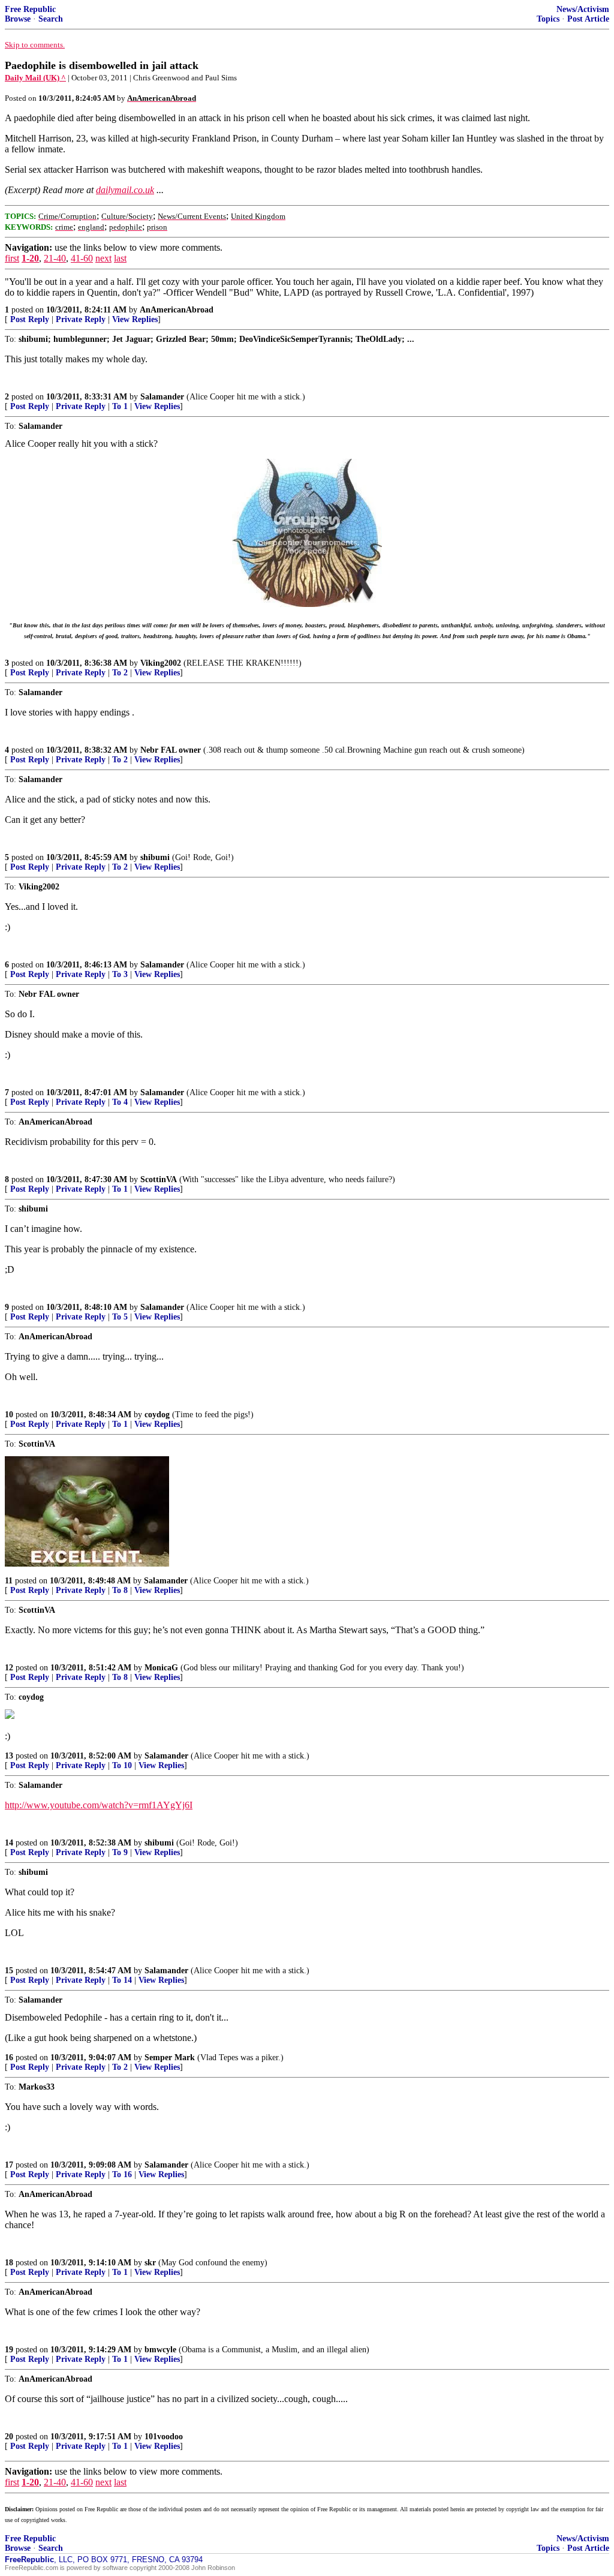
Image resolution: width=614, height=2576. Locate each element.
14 (9, 1843)
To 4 (120, 1102)
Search (51, 19)
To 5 (120, 1317)
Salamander (162, 397)
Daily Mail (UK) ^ (35, 78)
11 (9, 1581)
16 (9, 2058)
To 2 (120, 673)
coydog (157, 1415)
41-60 (82, 258)
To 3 (120, 974)
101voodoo (164, 2437)
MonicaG (161, 1668)
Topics (548, 19)
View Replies (135, 319)
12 (9, 1668)
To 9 (120, 1852)
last (120, 258)
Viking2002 (161, 663)
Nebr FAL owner (171, 750)
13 (9, 1756)
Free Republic (30, 9)
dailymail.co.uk (125, 190)
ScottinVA (159, 1179)
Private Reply (81, 319)
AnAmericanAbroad (177, 310)
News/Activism (583, 9)
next (103, 258)
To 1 (120, 406)
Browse (18, 19)
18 (9, 2263)
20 (9, 2437)
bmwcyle (160, 2350)
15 (9, 1971)
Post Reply (30, 319)
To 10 (122, 1765)
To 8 (120, 1590)
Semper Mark (170, 2058)
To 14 (122, 1980)
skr (150, 2263)
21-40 (55, 258)
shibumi (155, 857)
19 (9, 2350)
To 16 (122, 2174)
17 (9, 2165)
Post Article (588, 19)
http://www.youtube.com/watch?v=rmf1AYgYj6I (99, 1805)
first (12, 258)
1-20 (30, 258)
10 (9, 1415)
